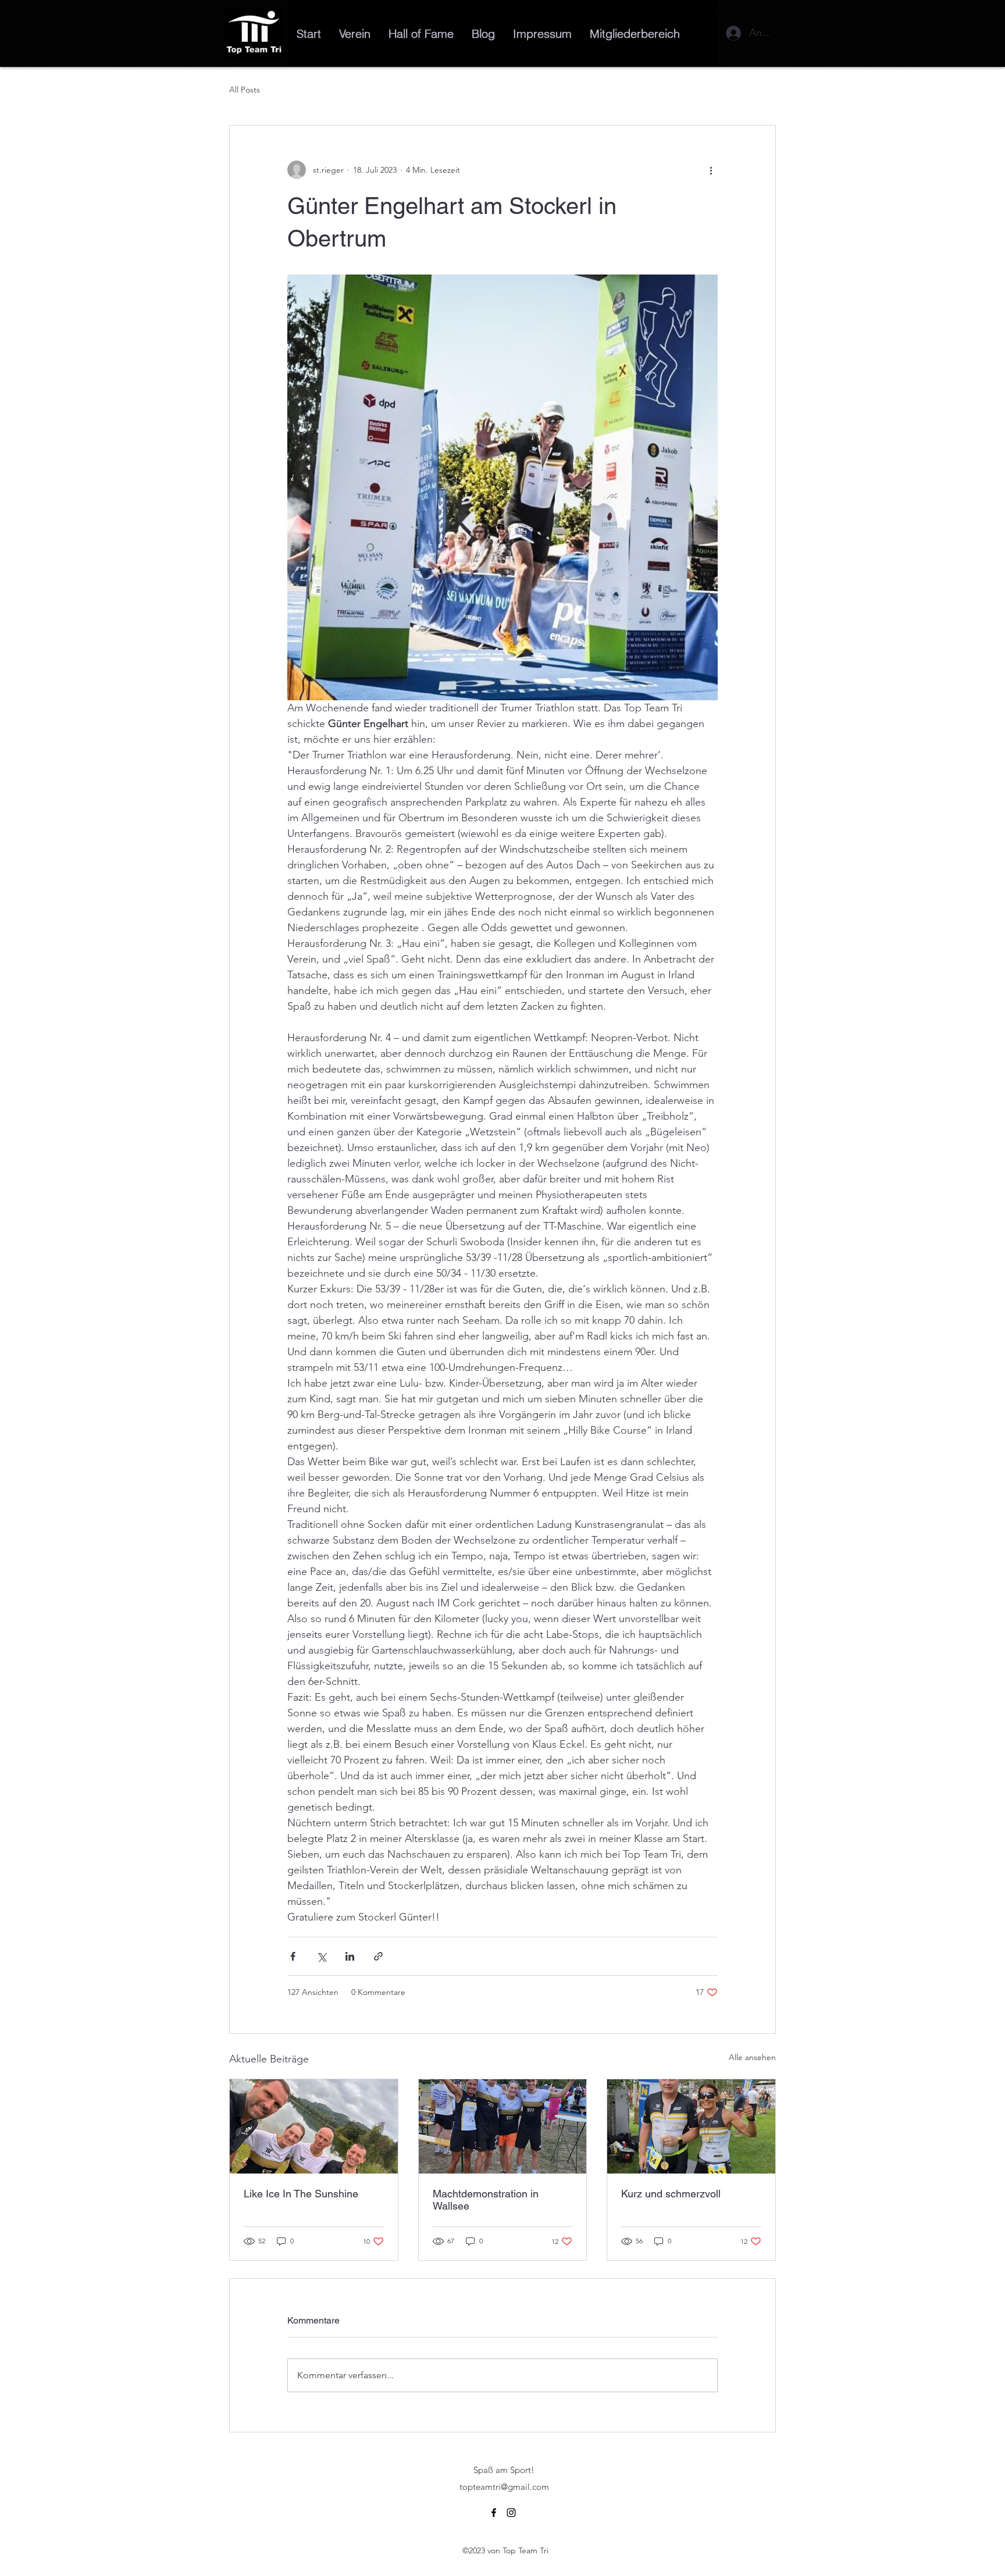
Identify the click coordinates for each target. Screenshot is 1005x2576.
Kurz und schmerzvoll (671, 2194)
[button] (635, 33)
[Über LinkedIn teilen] (350, 1956)
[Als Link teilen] (378, 1956)
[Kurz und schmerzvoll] (691, 2126)
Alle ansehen (752, 2057)
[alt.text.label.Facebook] (494, 2513)
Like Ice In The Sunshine (301, 2194)
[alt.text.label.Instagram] (511, 2513)
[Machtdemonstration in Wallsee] (503, 2126)
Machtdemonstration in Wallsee (486, 2200)
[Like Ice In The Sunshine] (314, 2126)
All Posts (245, 90)
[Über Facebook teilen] (293, 1956)
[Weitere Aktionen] (711, 170)
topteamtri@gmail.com (504, 2487)
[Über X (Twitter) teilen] (321, 1956)
